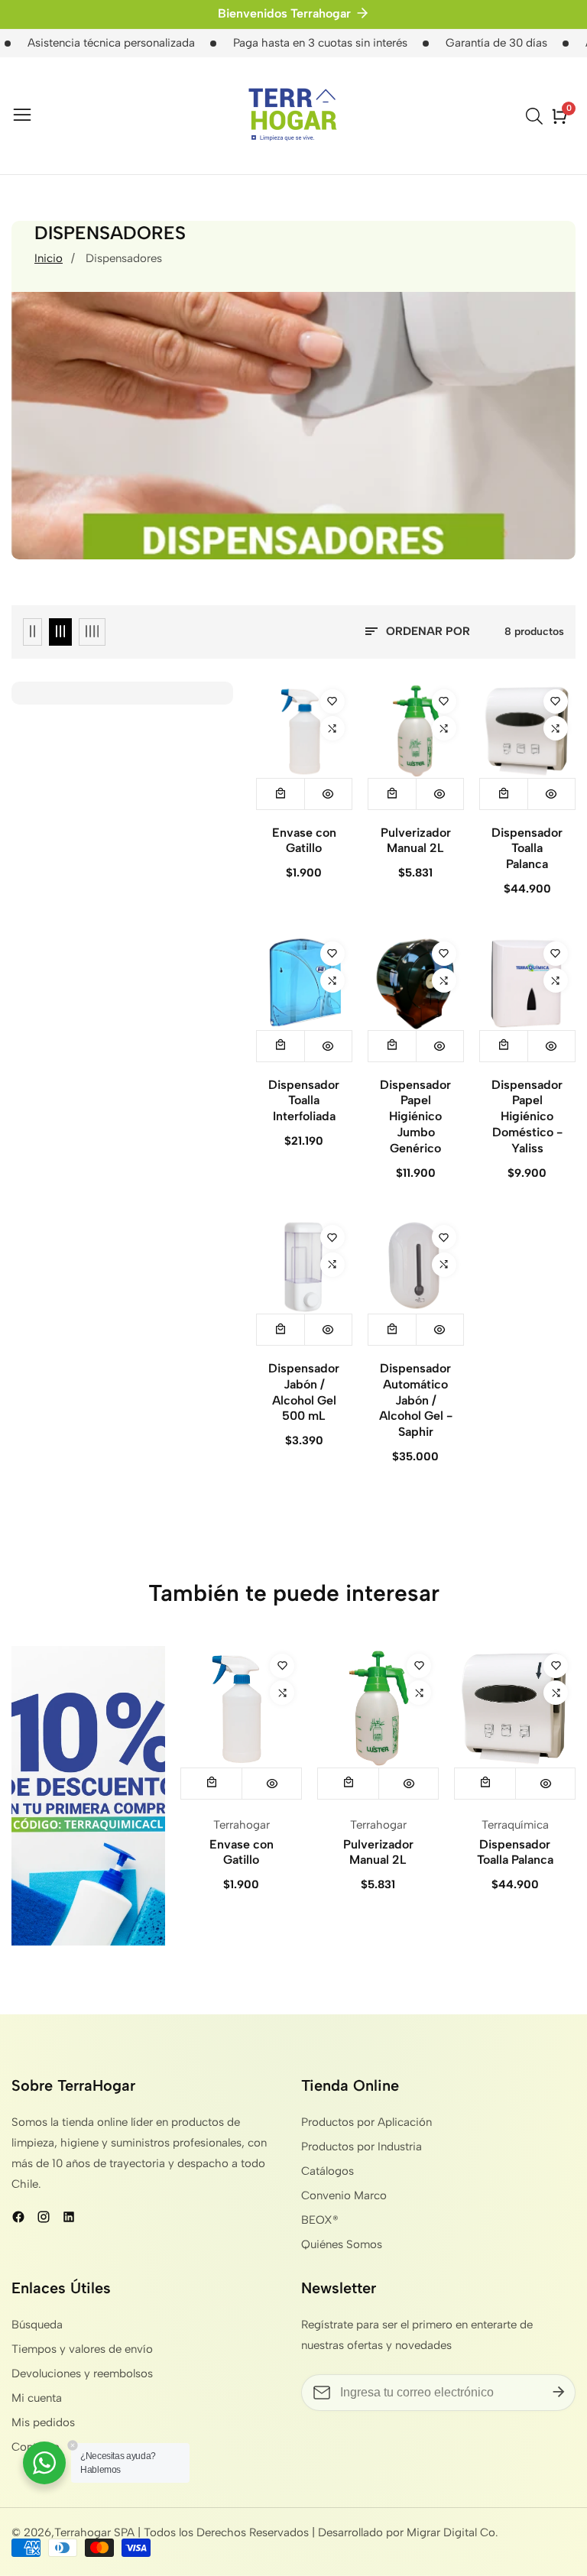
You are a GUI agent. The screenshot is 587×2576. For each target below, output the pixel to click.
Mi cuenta (37, 2398)
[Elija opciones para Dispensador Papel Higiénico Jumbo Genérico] (392, 1046)
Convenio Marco (344, 2195)
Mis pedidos (43, 2422)
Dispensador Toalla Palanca (527, 849)
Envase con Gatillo (304, 841)
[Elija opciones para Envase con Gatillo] (281, 794)
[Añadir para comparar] (332, 728)
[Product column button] (32, 632)
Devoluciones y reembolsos (82, 2373)
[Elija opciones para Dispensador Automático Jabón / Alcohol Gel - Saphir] (392, 1330)
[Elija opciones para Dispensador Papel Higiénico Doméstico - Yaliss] (504, 1046)
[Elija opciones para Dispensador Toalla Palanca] (504, 794)
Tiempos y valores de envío (82, 2349)
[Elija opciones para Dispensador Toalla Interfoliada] (281, 1046)
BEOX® (320, 2220)
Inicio (49, 258)
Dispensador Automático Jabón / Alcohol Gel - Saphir (416, 1400)
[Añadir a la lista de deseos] (332, 702)
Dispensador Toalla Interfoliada (304, 1101)
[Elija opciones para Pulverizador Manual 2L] (392, 794)
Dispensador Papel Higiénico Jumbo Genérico (415, 1116)
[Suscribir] (559, 2393)
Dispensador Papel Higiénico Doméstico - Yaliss (527, 1116)
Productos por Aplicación (366, 2122)
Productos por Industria (362, 2147)
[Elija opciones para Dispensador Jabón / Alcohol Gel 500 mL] (281, 1330)
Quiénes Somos (342, 2244)
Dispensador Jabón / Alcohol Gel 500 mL (304, 1392)
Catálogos (328, 2171)
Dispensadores (124, 258)
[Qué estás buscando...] (537, 116)
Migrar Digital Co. (452, 2533)
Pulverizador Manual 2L (416, 841)
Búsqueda (37, 2325)
